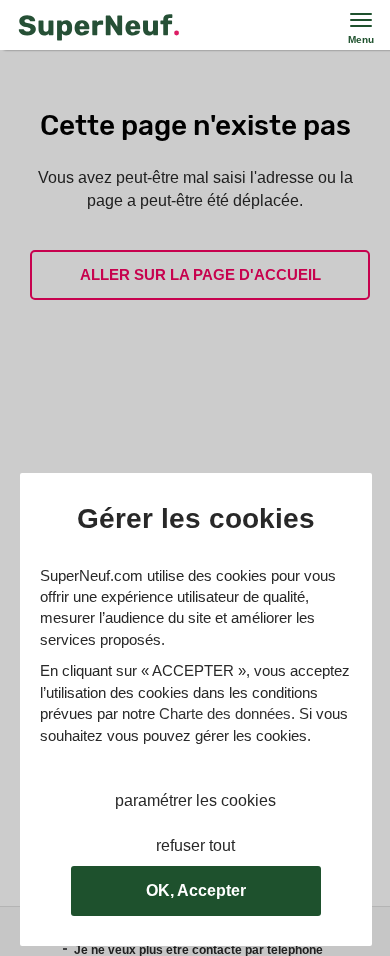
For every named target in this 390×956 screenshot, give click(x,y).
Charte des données (225, 713)
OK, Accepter (196, 890)
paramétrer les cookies (195, 800)
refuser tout (195, 845)
